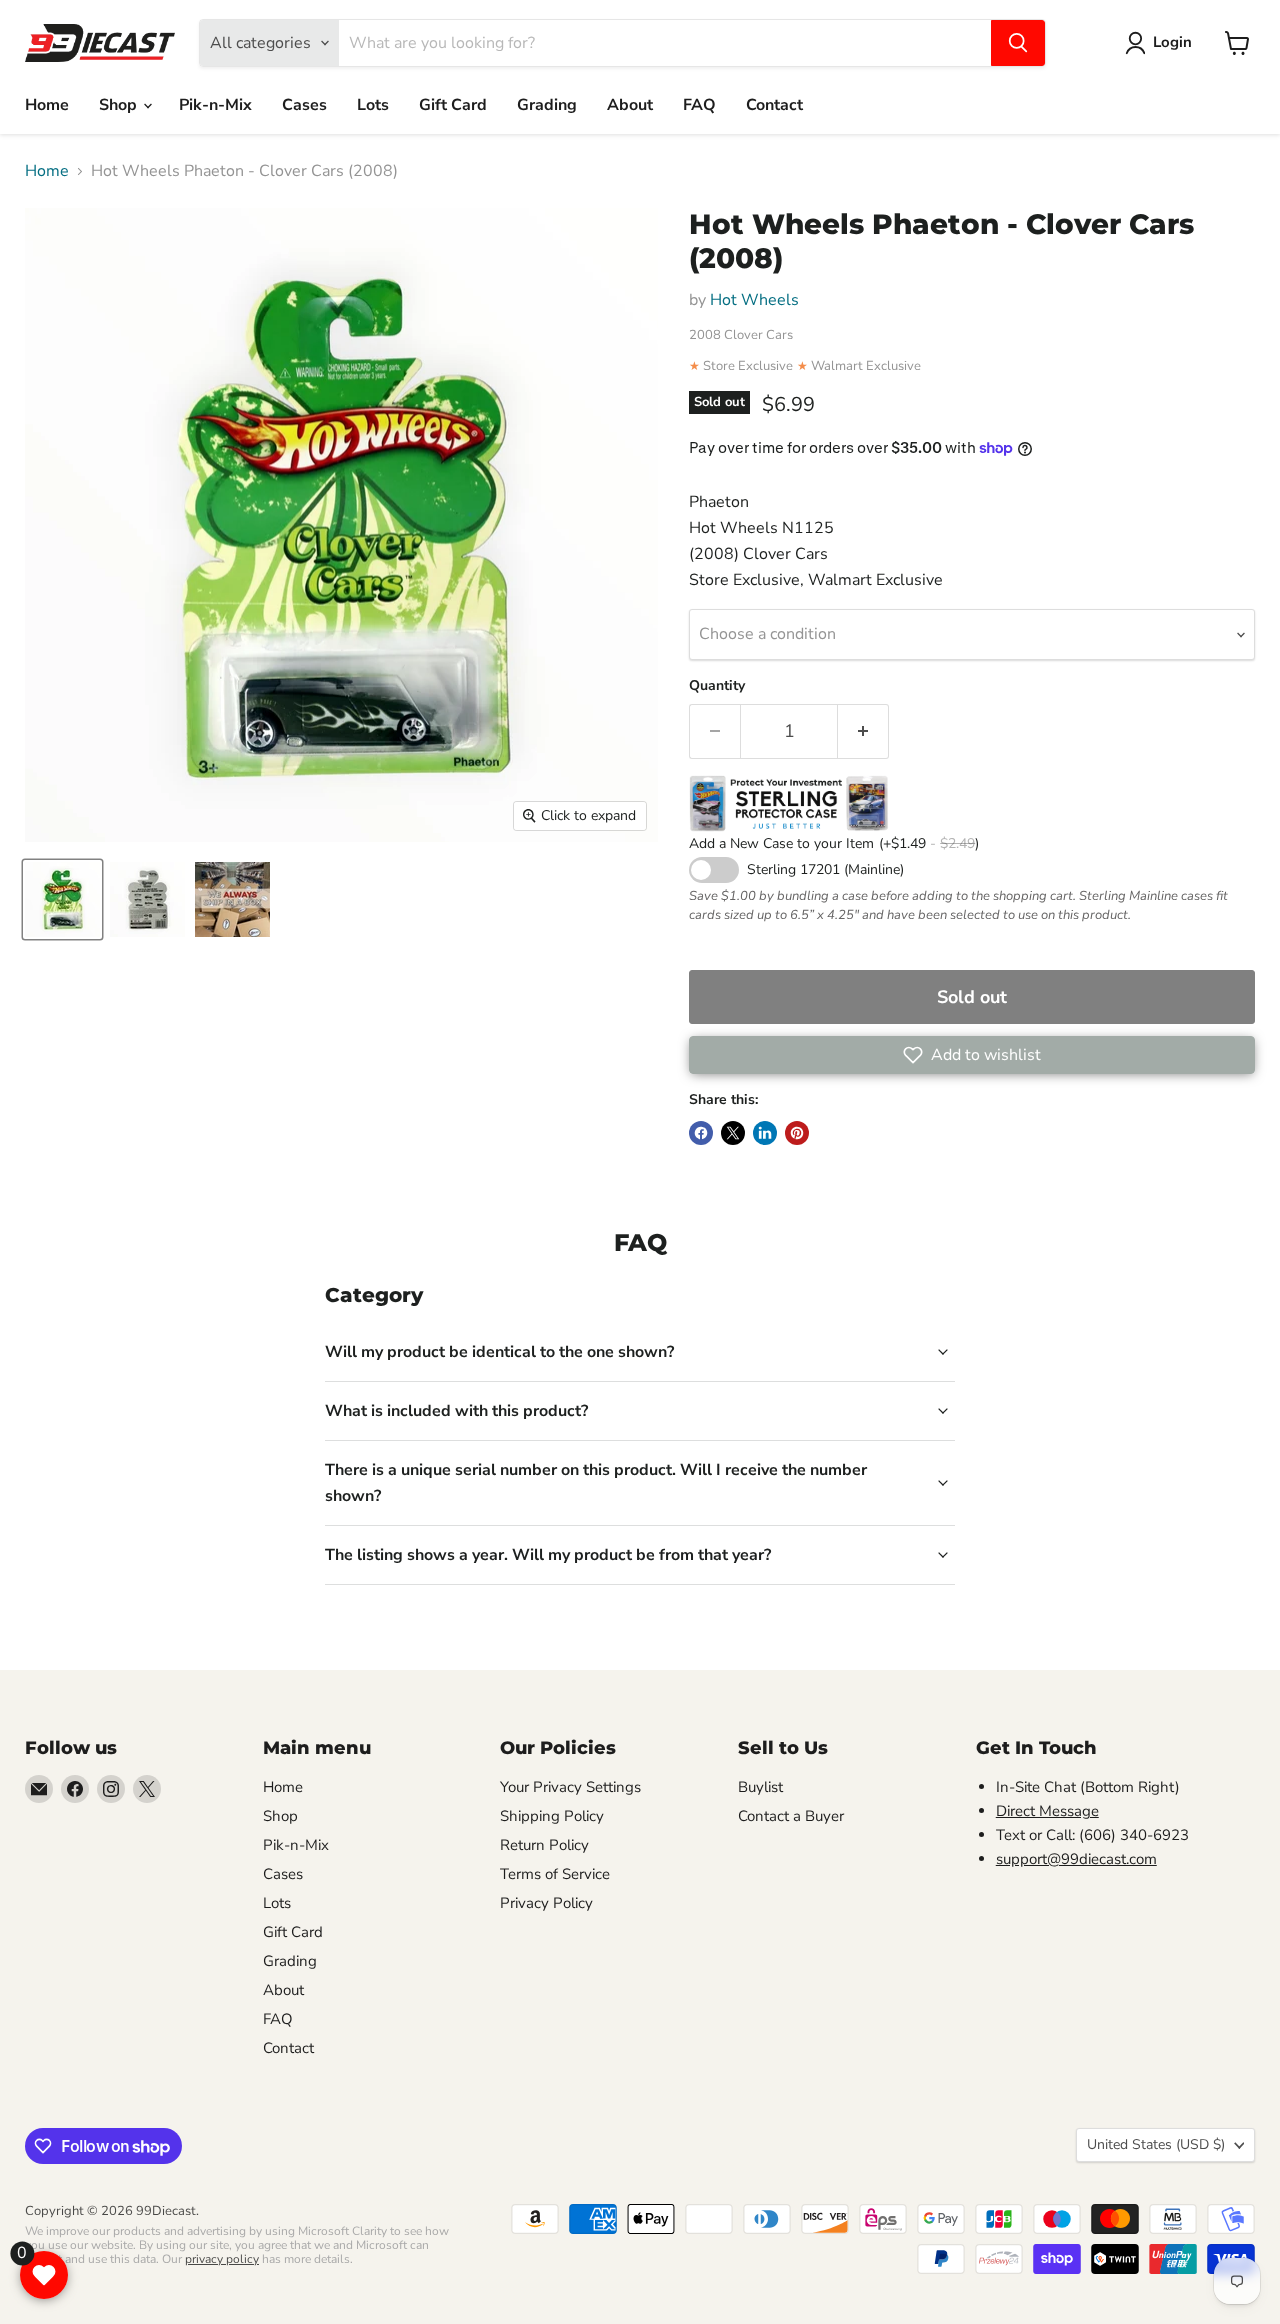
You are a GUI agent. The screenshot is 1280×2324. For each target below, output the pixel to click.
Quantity (717, 686)
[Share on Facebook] (701, 1133)
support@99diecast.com (1076, 1859)
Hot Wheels (754, 300)
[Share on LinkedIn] (765, 1133)
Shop (120, 105)
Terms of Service (555, 1874)
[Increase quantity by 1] (863, 731)
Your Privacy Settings (570, 1787)
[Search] (1018, 43)
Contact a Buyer (791, 1816)
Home (47, 105)
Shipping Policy (552, 1816)
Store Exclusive (748, 366)
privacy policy (222, 2259)
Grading (547, 105)
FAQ (699, 105)
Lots (373, 105)
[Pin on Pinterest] (797, 1133)
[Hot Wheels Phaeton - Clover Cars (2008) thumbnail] (62, 899)
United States (1156, 2144)
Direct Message (1047, 1811)
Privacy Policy (546, 1903)
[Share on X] (733, 1133)
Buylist (760, 1787)
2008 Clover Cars (741, 335)
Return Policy (544, 1845)
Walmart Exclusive (866, 366)
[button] (972, 1055)
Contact (774, 105)
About (630, 105)
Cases (304, 105)
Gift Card (453, 105)
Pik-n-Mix (215, 105)
